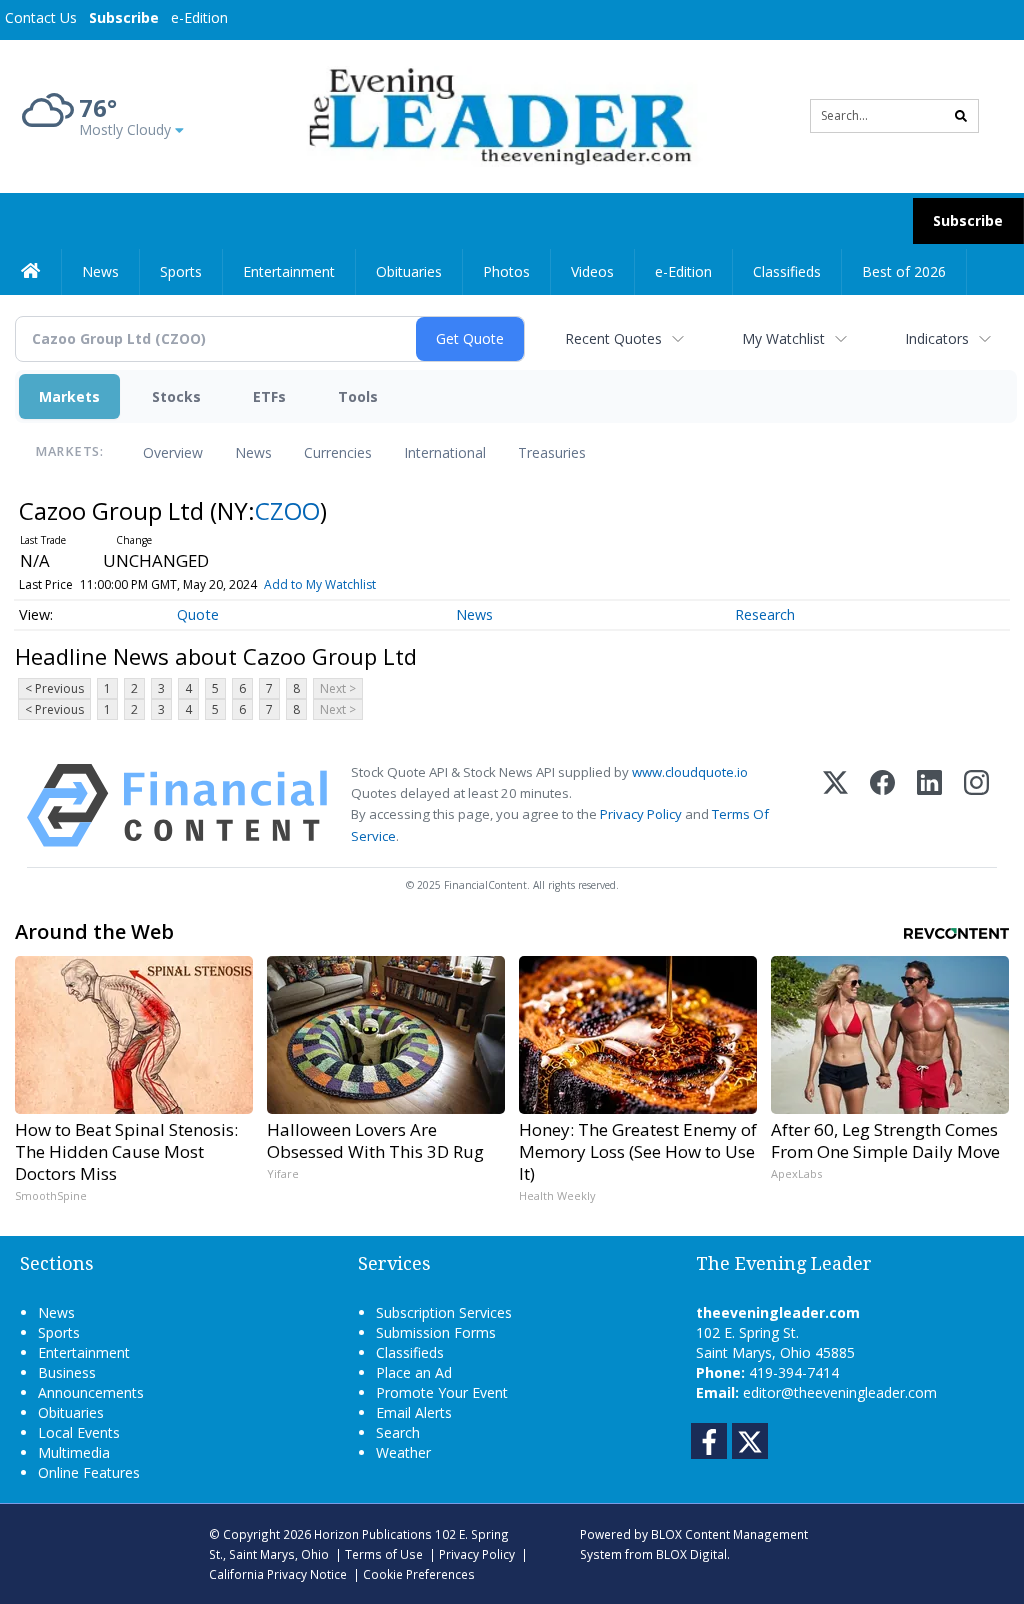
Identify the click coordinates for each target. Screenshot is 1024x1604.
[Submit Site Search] (961, 116)
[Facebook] (882, 805)
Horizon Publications (373, 1534)
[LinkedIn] (929, 805)
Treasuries (552, 452)
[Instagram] (976, 805)
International (445, 452)
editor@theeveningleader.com (840, 1392)
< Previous (54, 688)
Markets (69, 396)
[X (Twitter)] (835, 805)
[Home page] (496, 114)
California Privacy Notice (278, 1574)
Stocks (176, 396)
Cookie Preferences (419, 1574)
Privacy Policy (641, 814)
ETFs (269, 396)
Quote (198, 614)
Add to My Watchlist (320, 584)
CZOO (287, 510)
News (253, 452)
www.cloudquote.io (690, 772)
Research (765, 614)
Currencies (338, 452)
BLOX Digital (691, 1554)
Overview (173, 452)
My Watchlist (783, 338)
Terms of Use (384, 1554)
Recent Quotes (613, 338)
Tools (358, 396)
